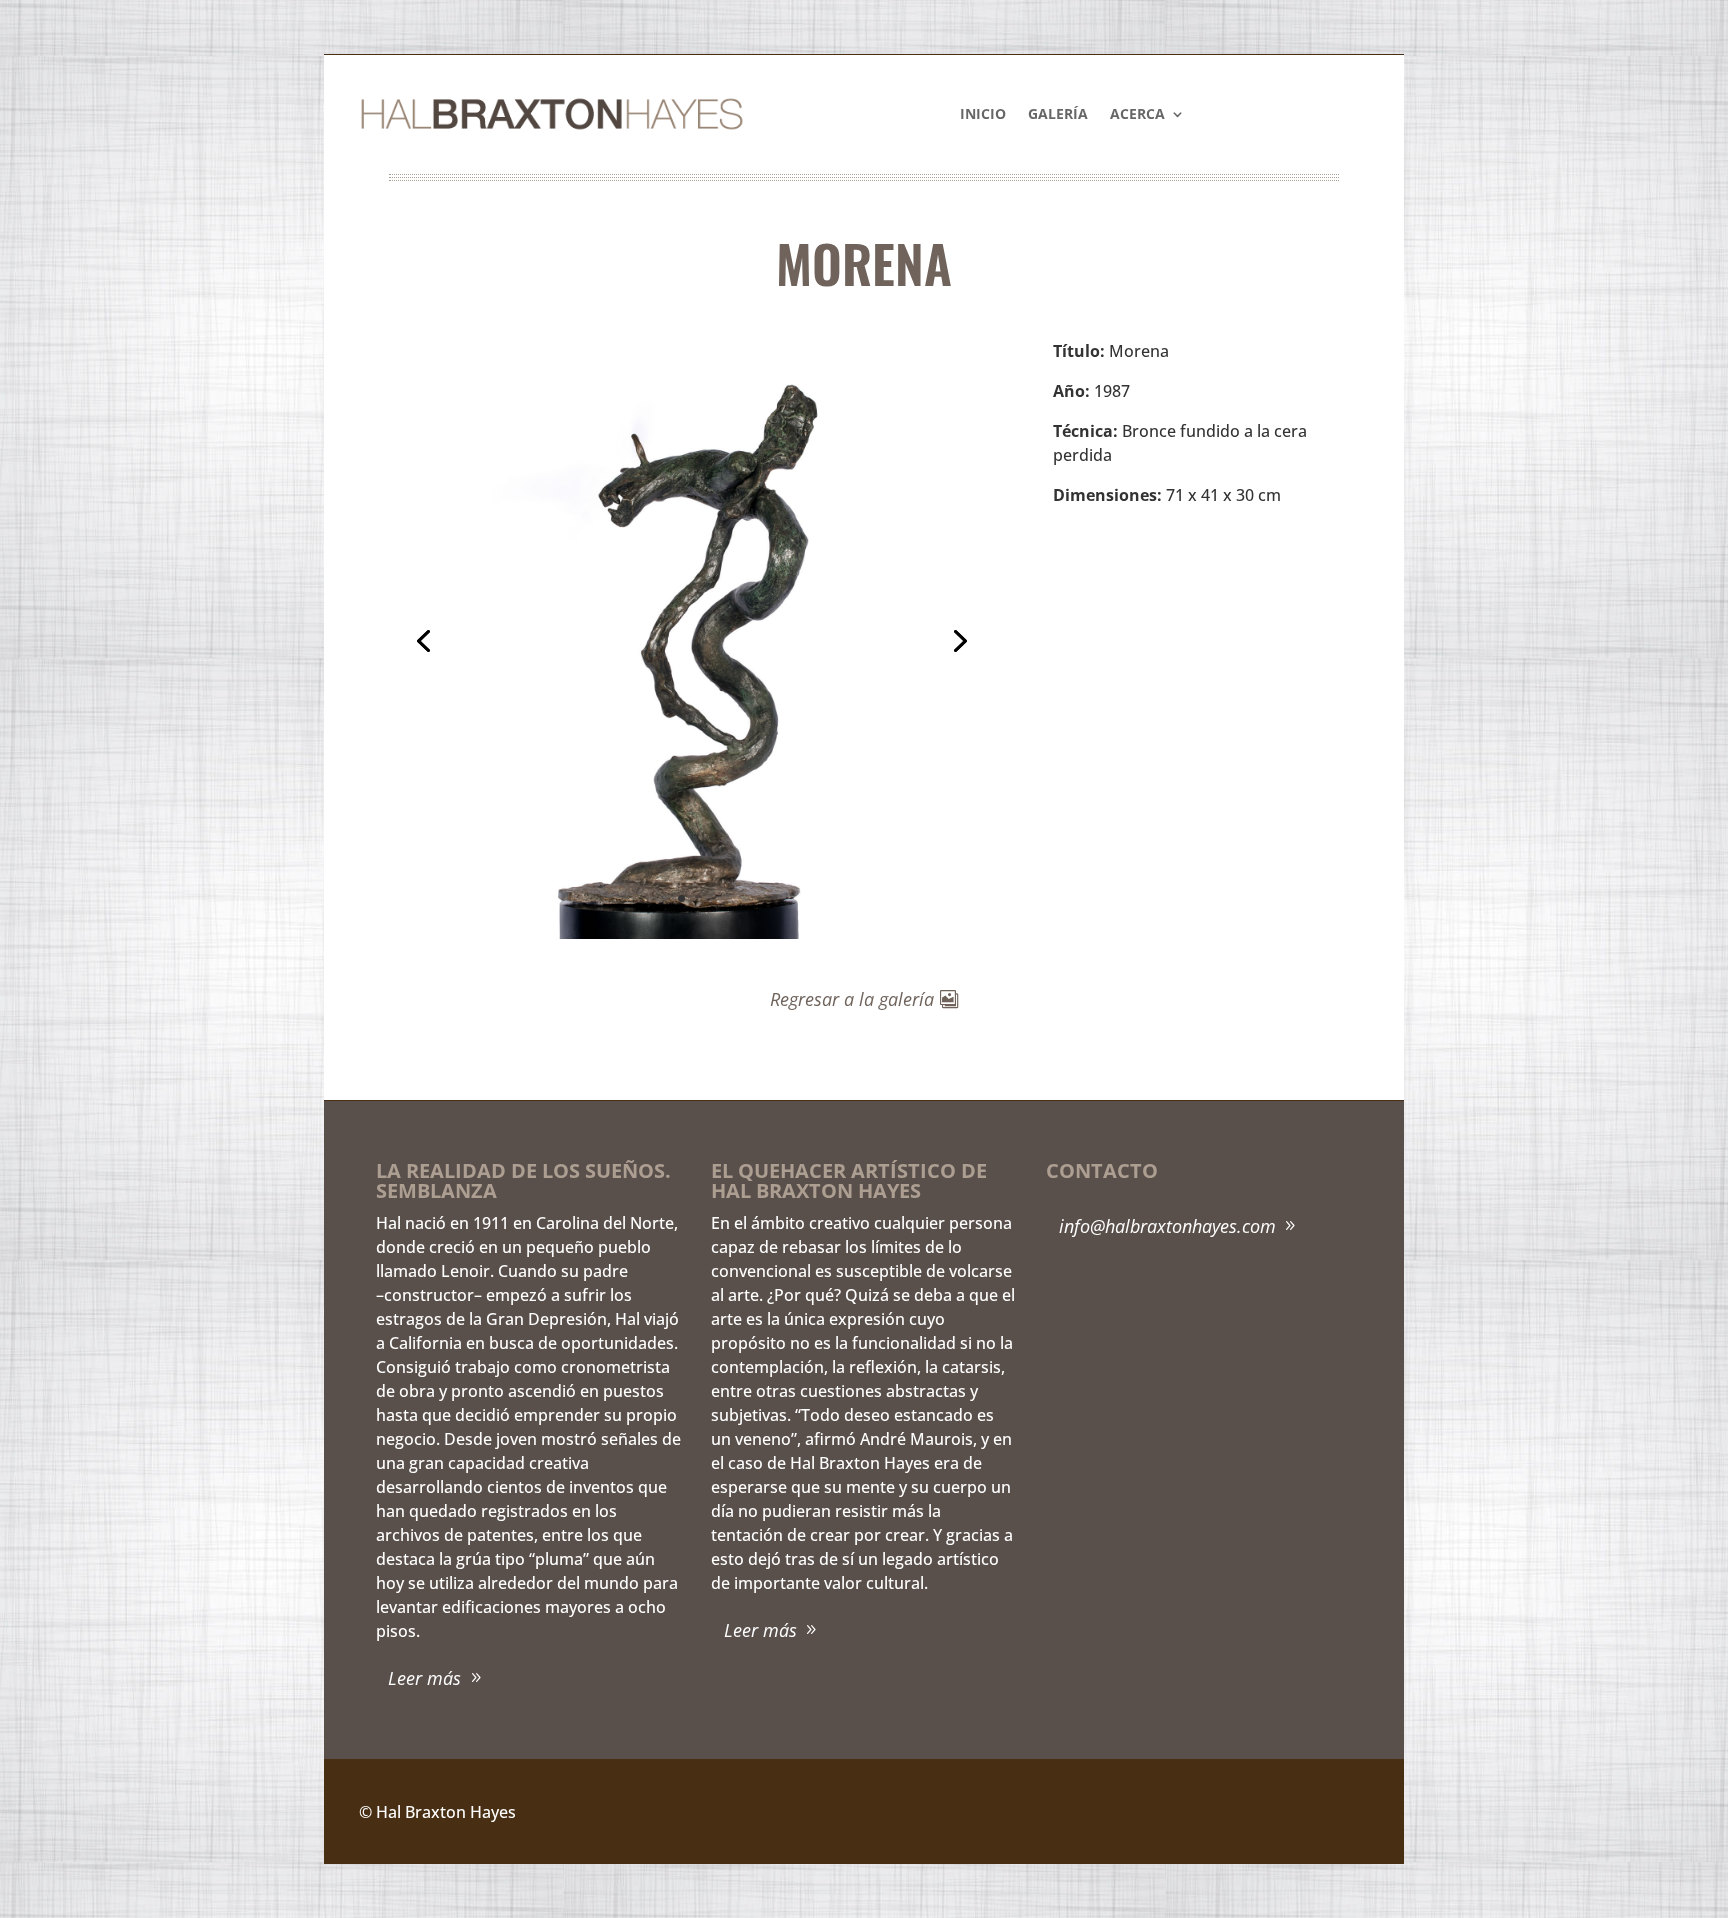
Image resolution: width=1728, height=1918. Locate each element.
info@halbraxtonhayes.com (1167, 1226)
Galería (1058, 115)
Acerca (1137, 115)
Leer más (424, 1678)
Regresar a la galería (852, 999)
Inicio (983, 115)
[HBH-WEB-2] (690, 933)
